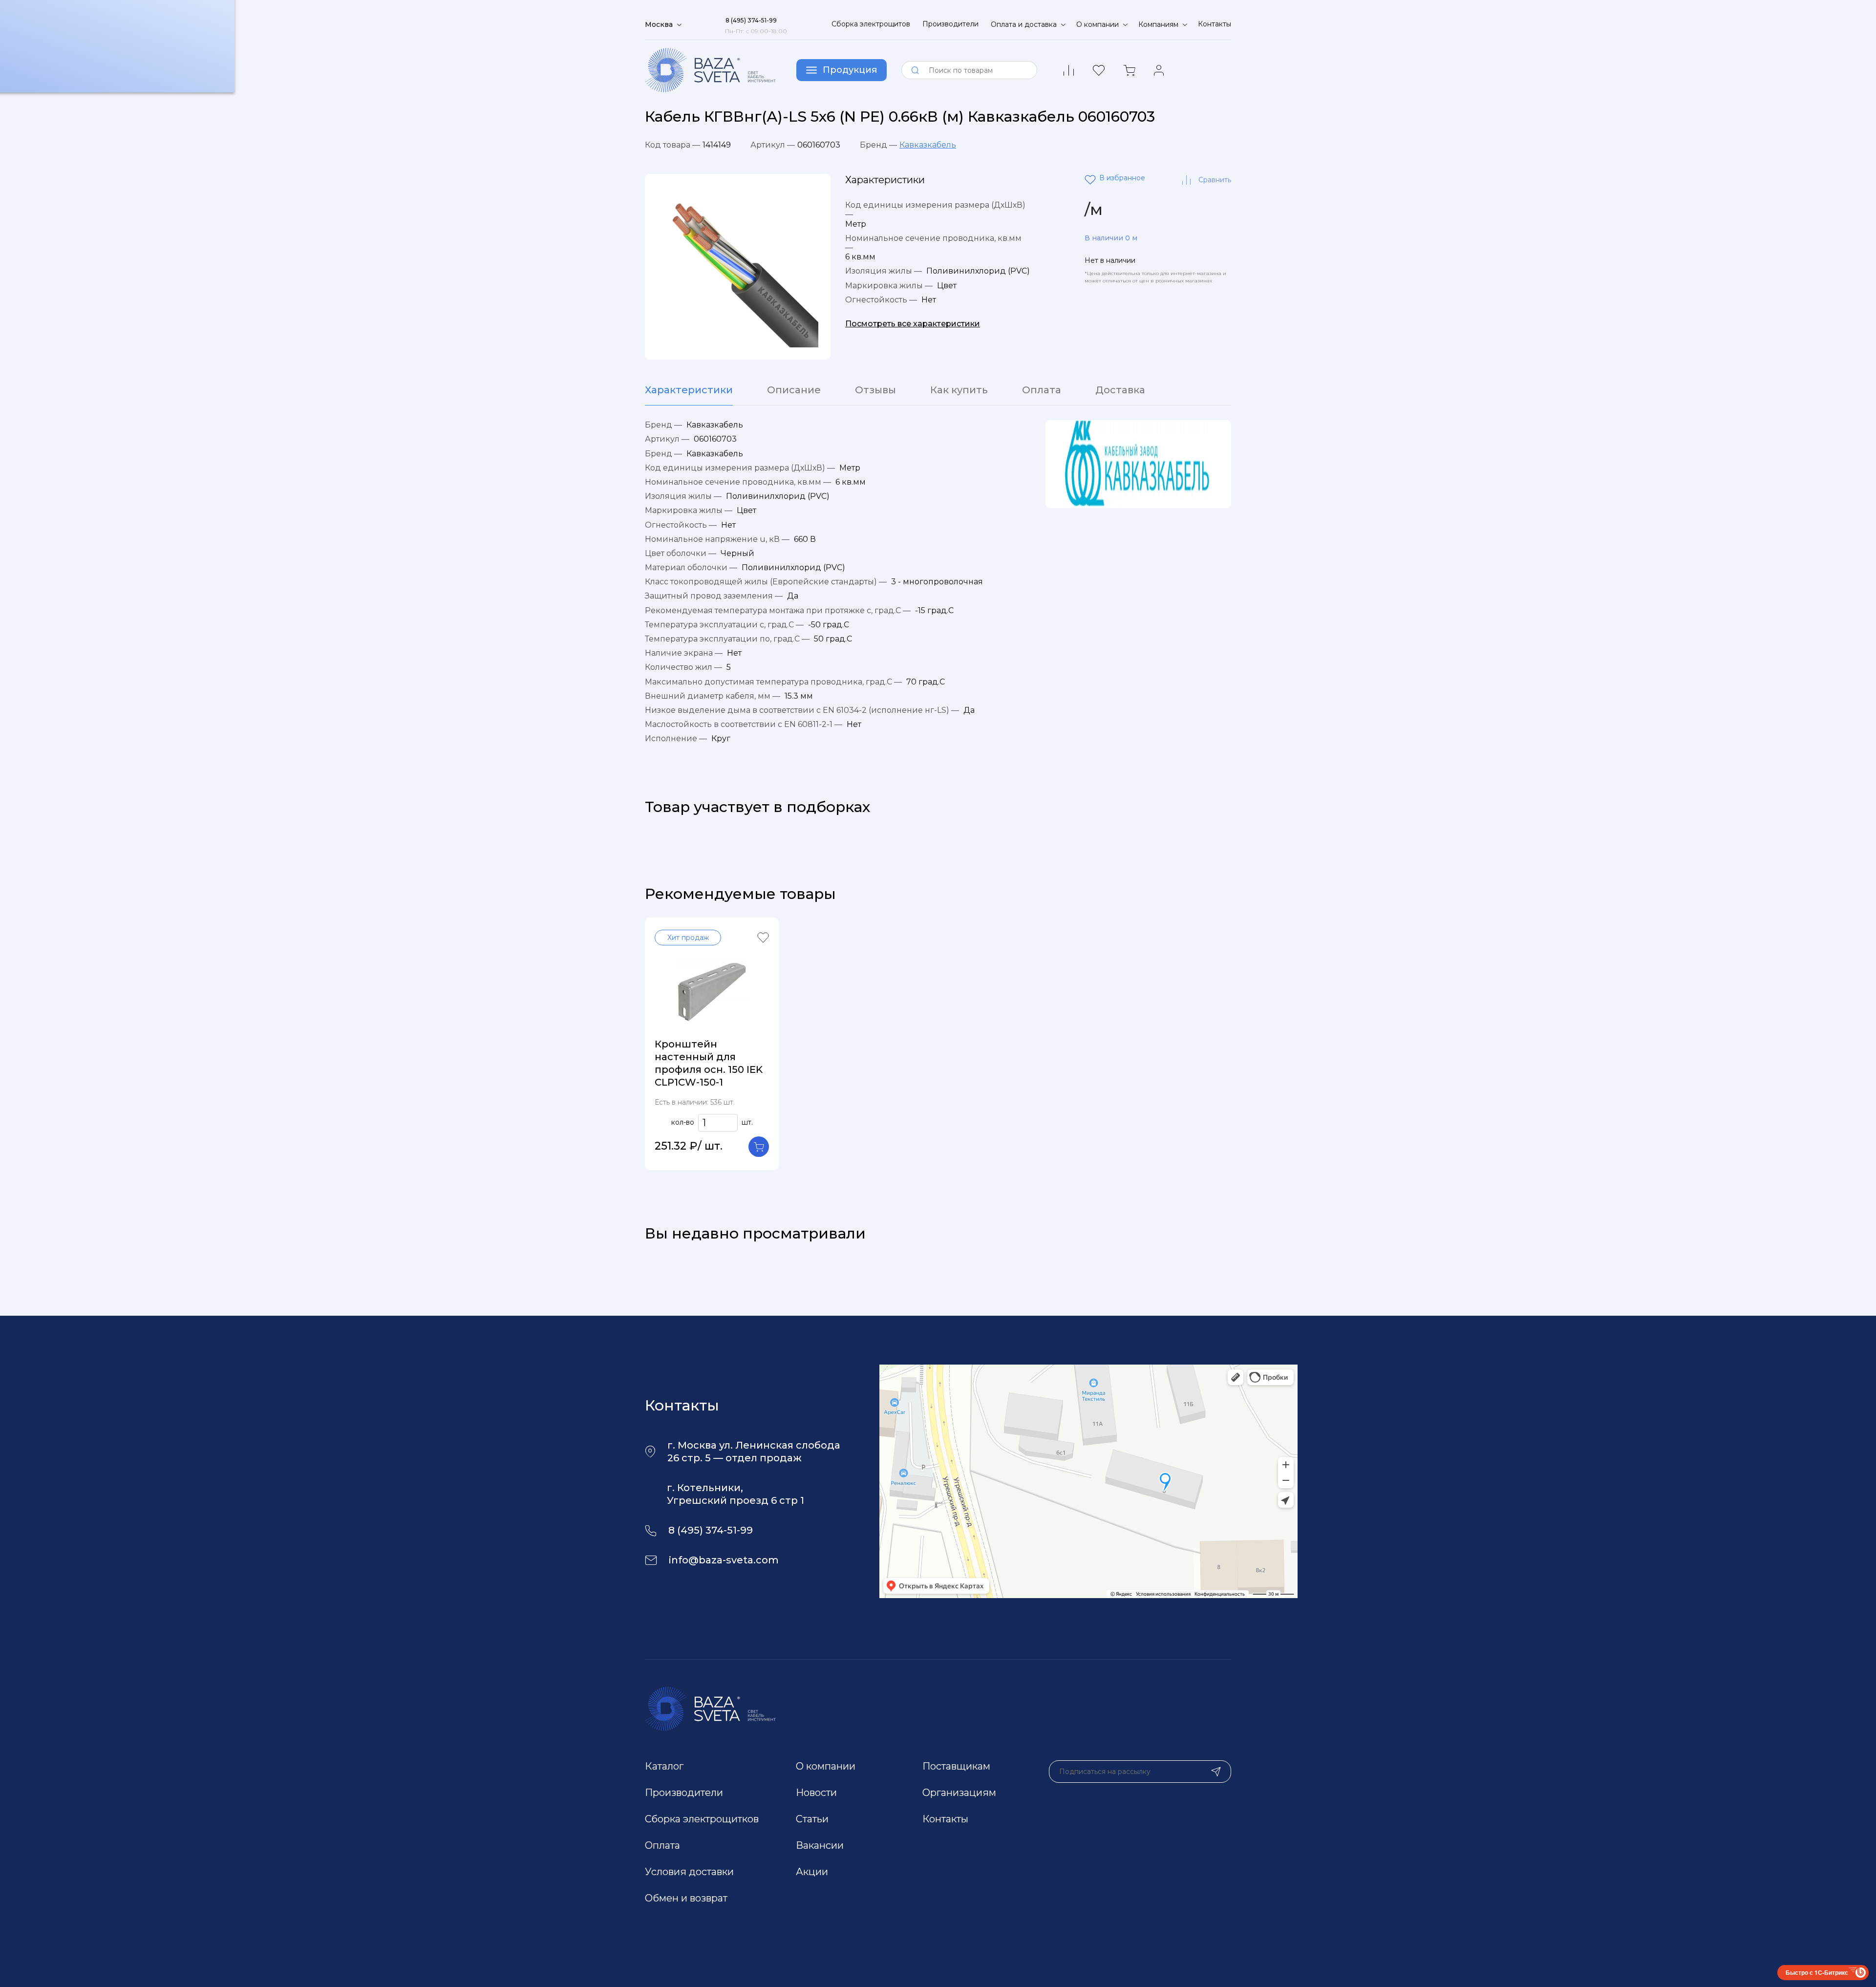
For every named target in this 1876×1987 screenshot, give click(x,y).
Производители (950, 24)
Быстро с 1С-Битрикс (1817, 1972)
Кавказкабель (928, 145)
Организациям (959, 1793)
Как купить (959, 390)
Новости (816, 1793)
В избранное (1092, 180)
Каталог (664, 1766)
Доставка (1120, 390)
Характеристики (689, 390)
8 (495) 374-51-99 (711, 1530)
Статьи (812, 1819)
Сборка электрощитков (702, 1819)
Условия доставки (689, 1872)
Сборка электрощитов (871, 24)
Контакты (1215, 24)
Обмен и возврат (686, 1898)
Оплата (1042, 390)
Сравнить (1215, 180)
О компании (826, 1766)
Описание (794, 390)
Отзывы (875, 390)
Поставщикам (956, 1766)
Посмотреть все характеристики (913, 324)
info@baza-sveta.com (724, 1560)
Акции (812, 1872)
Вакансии (820, 1845)
